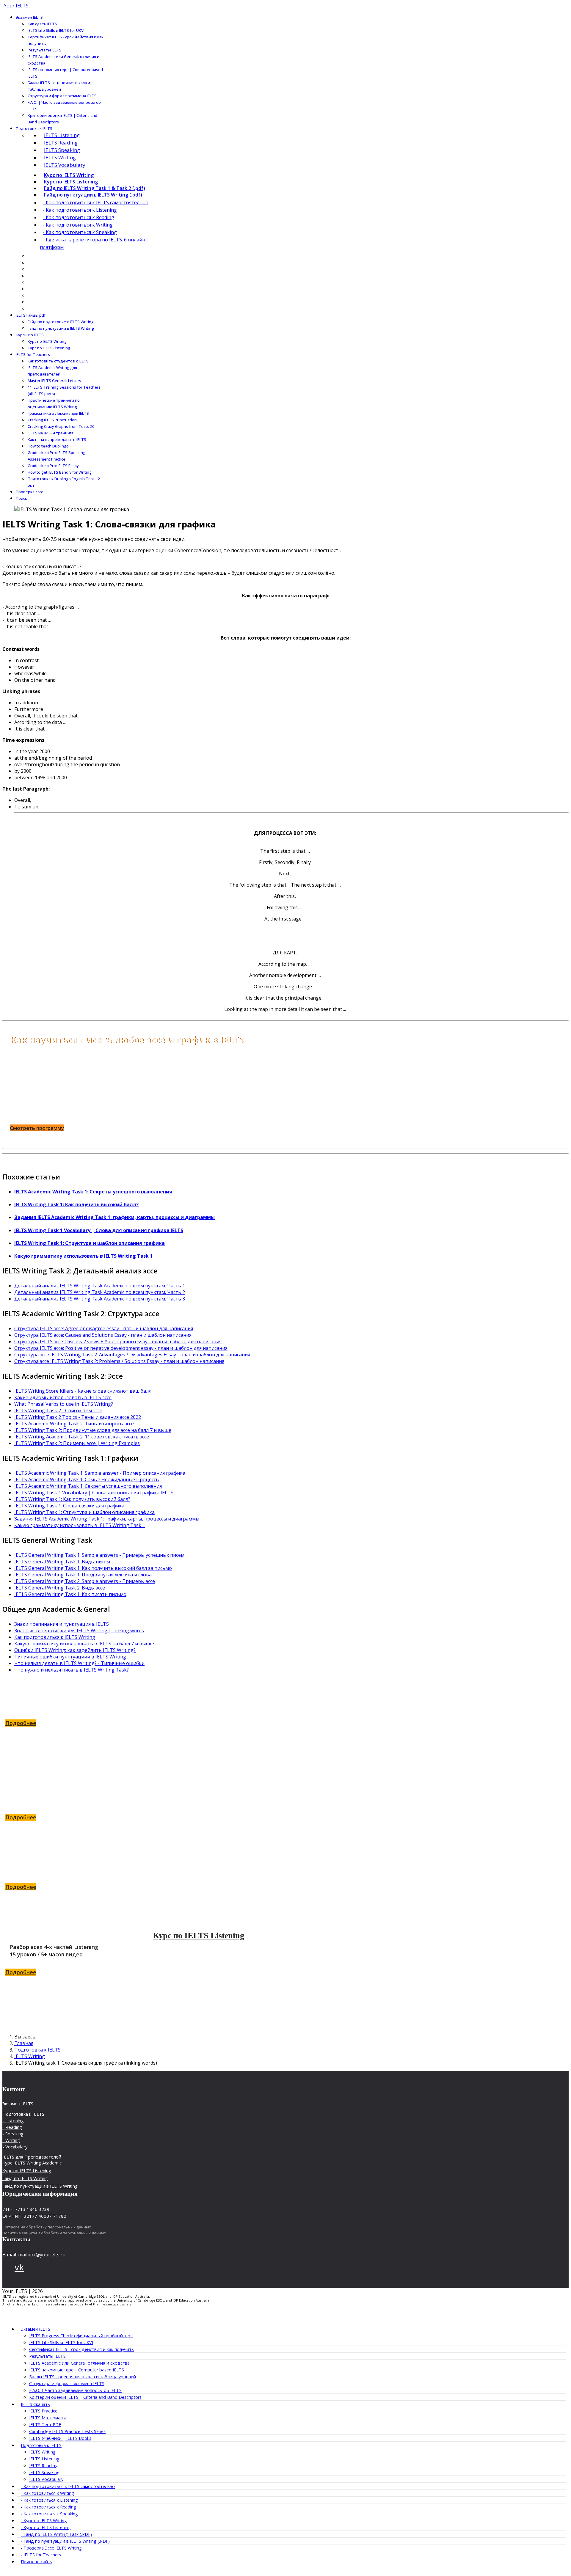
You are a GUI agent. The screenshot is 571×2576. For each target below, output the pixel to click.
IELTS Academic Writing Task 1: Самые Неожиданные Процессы (87, 1479)
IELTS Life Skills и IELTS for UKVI (56, 30)
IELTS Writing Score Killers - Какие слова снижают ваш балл (83, 1391)
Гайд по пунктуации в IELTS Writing (61, 328)
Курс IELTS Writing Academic (32, 2163)
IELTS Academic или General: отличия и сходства (63, 60)
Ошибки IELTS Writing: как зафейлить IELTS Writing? (75, 1650)
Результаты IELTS (45, 50)
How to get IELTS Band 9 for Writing (60, 472)
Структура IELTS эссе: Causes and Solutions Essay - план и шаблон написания (103, 1335)
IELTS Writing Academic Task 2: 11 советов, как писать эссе (82, 1437)
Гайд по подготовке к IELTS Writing (61, 322)
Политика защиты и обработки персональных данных (54, 2233)
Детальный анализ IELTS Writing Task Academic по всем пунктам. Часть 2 (100, 1292)
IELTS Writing (60, 157)
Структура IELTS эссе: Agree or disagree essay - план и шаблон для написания (104, 1328)
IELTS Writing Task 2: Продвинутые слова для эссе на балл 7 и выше (93, 1430)
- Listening (13, 2121)
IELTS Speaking (62, 150)
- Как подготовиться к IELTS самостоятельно (96, 202)
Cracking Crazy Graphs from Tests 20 (61, 426)
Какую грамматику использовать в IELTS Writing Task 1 (83, 1256)
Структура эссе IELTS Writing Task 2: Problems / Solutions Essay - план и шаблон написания (119, 1361)
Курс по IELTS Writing (69, 175)
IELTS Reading (61, 143)
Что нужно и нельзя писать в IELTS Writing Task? (72, 1670)
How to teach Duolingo (48, 446)
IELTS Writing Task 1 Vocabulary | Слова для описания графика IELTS (99, 1230)
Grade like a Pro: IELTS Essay (53, 466)
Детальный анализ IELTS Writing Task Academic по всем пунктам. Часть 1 (100, 1286)
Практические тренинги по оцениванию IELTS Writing (54, 403)
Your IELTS (16, 6)
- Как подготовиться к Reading (79, 217)
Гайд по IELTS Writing (199, 1780)
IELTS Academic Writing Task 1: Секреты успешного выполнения (93, 1192)
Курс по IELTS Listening (71, 182)
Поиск (21, 498)
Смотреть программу (37, 1128)
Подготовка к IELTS (34, 128)
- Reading (12, 2127)
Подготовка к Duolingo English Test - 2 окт (64, 482)
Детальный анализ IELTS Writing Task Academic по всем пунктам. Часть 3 (100, 1299)
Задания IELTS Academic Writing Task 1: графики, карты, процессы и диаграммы (114, 1217)
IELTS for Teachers (33, 354)
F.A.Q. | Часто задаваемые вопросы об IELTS (64, 106)
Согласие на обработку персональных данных (47, 2227)
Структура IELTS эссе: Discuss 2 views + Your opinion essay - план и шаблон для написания (118, 1342)
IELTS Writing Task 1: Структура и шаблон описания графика (90, 1243)
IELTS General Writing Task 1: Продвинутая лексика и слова (83, 1575)
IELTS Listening (62, 135)
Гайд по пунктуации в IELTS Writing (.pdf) (93, 195)
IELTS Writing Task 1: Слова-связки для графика (69, 1506)
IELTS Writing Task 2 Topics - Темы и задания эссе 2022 (78, 1417)
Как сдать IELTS (42, 24)
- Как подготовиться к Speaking (80, 232)
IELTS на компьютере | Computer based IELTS (65, 73)
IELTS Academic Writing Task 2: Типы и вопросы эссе (74, 1424)
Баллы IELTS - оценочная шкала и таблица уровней (59, 86)
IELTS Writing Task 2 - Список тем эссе (58, 1410)
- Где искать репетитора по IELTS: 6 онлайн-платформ (93, 243)
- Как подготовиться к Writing (78, 225)
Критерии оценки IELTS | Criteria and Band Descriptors (62, 119)
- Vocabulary (15, 2147)
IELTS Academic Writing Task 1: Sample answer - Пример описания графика (100, 1473)
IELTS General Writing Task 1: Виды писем (62, 1562)
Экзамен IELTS (29, 17)
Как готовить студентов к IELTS (58, 361)
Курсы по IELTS (30, 335)
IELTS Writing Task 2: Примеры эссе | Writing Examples (77, 1443)
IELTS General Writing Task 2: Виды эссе (60, 1588)
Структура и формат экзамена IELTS (62, 96)
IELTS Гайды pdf (31, 315)
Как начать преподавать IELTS (57, 439)
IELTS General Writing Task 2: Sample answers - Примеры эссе (85, 1581)
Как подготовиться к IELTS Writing (55, 1637)
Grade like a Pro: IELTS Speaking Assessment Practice (57, 456)
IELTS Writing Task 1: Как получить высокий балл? (76, 1204)
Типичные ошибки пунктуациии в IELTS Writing (70, 1657)
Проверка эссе (30, 492)
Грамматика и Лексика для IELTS (58, 413)
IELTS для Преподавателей (32, 2157)
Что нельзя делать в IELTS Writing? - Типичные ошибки (79, 1663)
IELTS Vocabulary (65, 165)
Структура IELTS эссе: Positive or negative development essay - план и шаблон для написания (121, 1348)
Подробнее (21, 1723)
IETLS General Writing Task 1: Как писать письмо (70, 1594)
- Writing (11, 2140)
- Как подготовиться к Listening (80, 210)
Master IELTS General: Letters (54, 381)
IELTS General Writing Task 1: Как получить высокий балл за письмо (93, 1568)
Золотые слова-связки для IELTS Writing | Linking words (79, 1631)
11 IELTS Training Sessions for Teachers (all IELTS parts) (64, 390)
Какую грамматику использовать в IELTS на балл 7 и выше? (84, 1644)
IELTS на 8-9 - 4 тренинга (51, 433)
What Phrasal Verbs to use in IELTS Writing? (64, 1404)
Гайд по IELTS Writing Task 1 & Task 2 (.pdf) (95, 188)
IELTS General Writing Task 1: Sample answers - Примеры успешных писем (99, 1555)
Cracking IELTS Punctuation (52, 420)
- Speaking (13, 2134)
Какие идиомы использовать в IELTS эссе (63, 1397)
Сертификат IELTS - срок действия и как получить (66, 40)
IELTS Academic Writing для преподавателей (52, 371)
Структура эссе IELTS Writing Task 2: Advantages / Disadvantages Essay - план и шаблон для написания (132, 1355)
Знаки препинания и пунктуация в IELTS (62, 1624)
